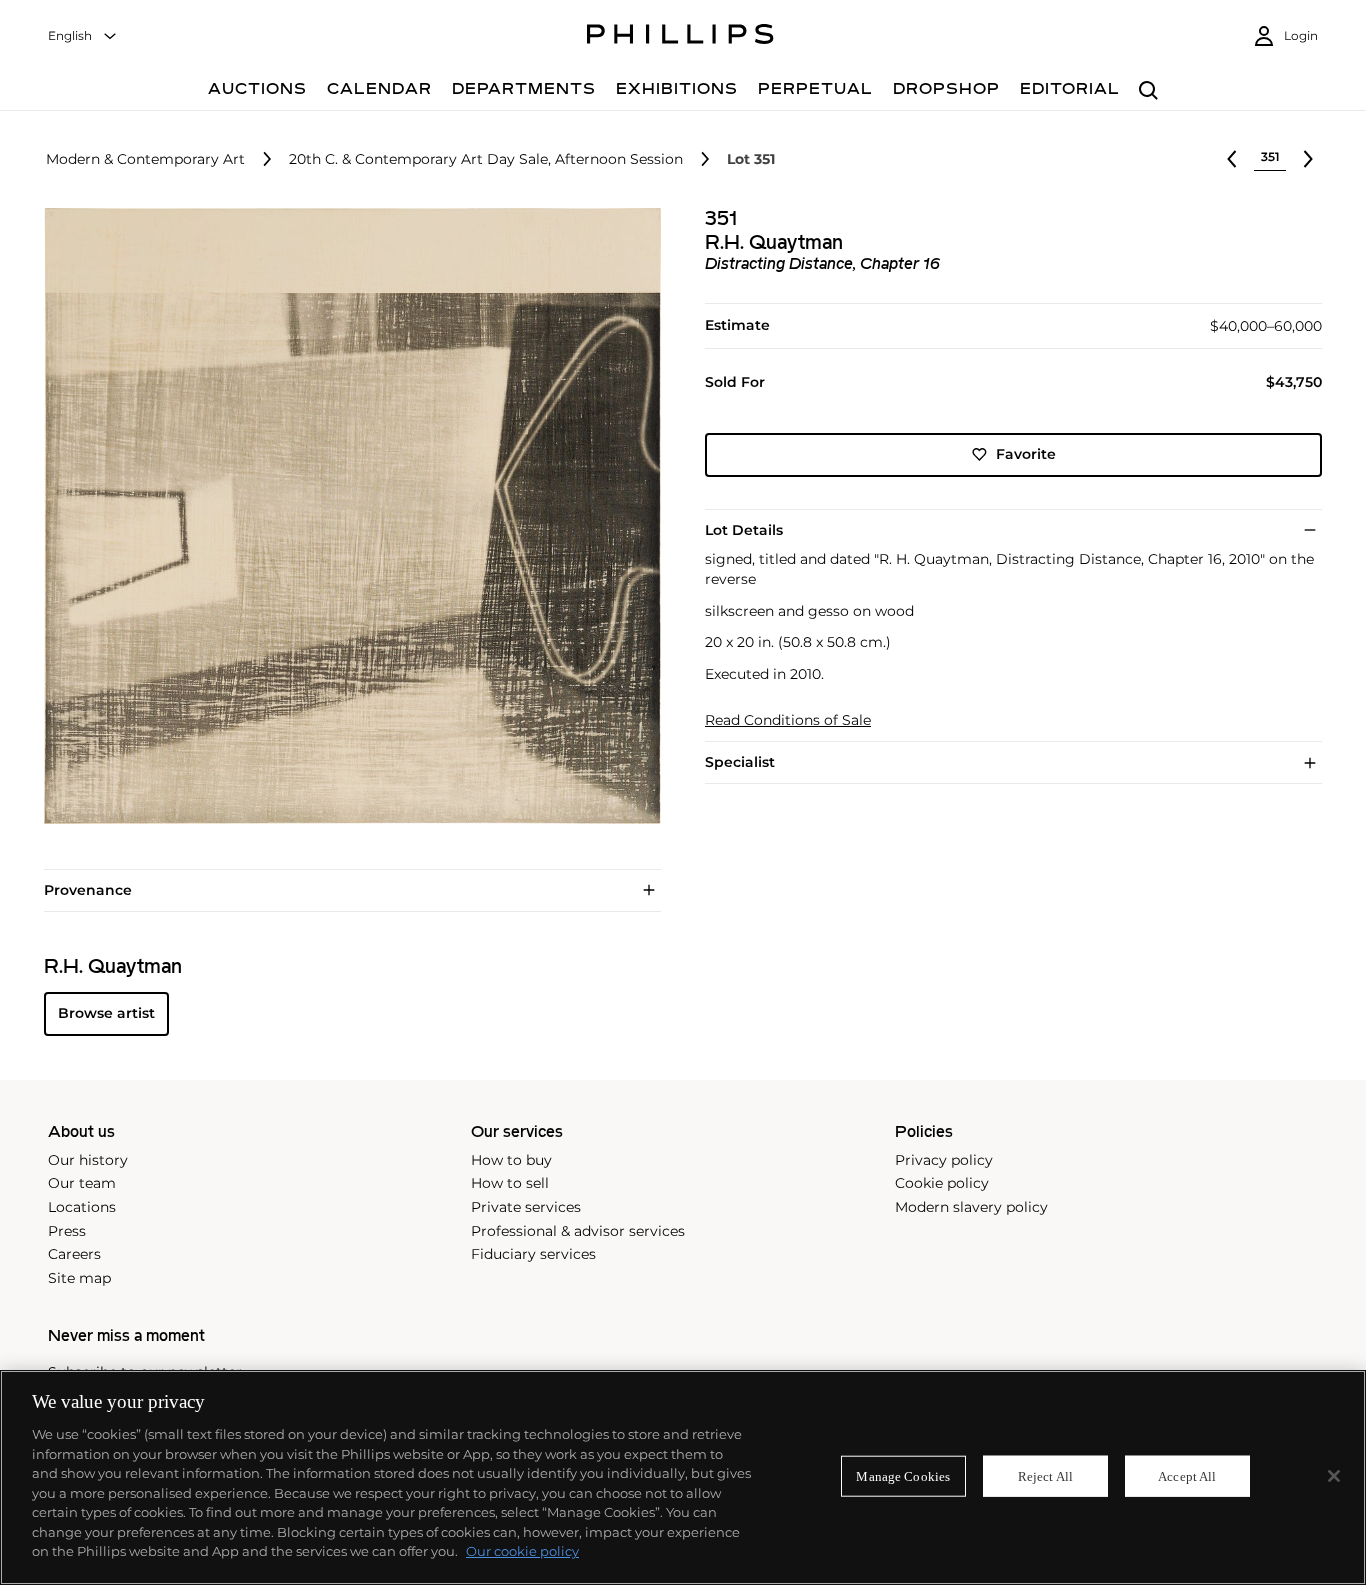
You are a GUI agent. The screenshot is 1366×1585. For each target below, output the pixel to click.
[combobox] (83, 36)
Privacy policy (944, 1160)
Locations (82, 1207)
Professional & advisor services (578, 1231)
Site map (79, 1278)
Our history (88, 1160)
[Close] (1334, 1476)
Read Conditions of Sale (788, 720)
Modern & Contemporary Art (145, 159)
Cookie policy (942, 1183)
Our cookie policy (522, 1551)
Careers (74, 1254)
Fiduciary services (533, 1254)
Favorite (1026, 454)
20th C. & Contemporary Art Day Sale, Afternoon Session (486, 159)
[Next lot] (1308, 159)
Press (67, 1231)
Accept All (1187, 1475)
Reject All (1045, 1475)
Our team (82, 1183)
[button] (346, 516)
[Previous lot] (1232, 159)
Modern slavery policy (971, 1207)
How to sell (510, 1183)
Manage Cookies (903, 1475)
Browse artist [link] (106, 1013)
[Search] (1148, 91)
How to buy (511, 1160)
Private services (526, 1207)
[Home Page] (680, 37)
